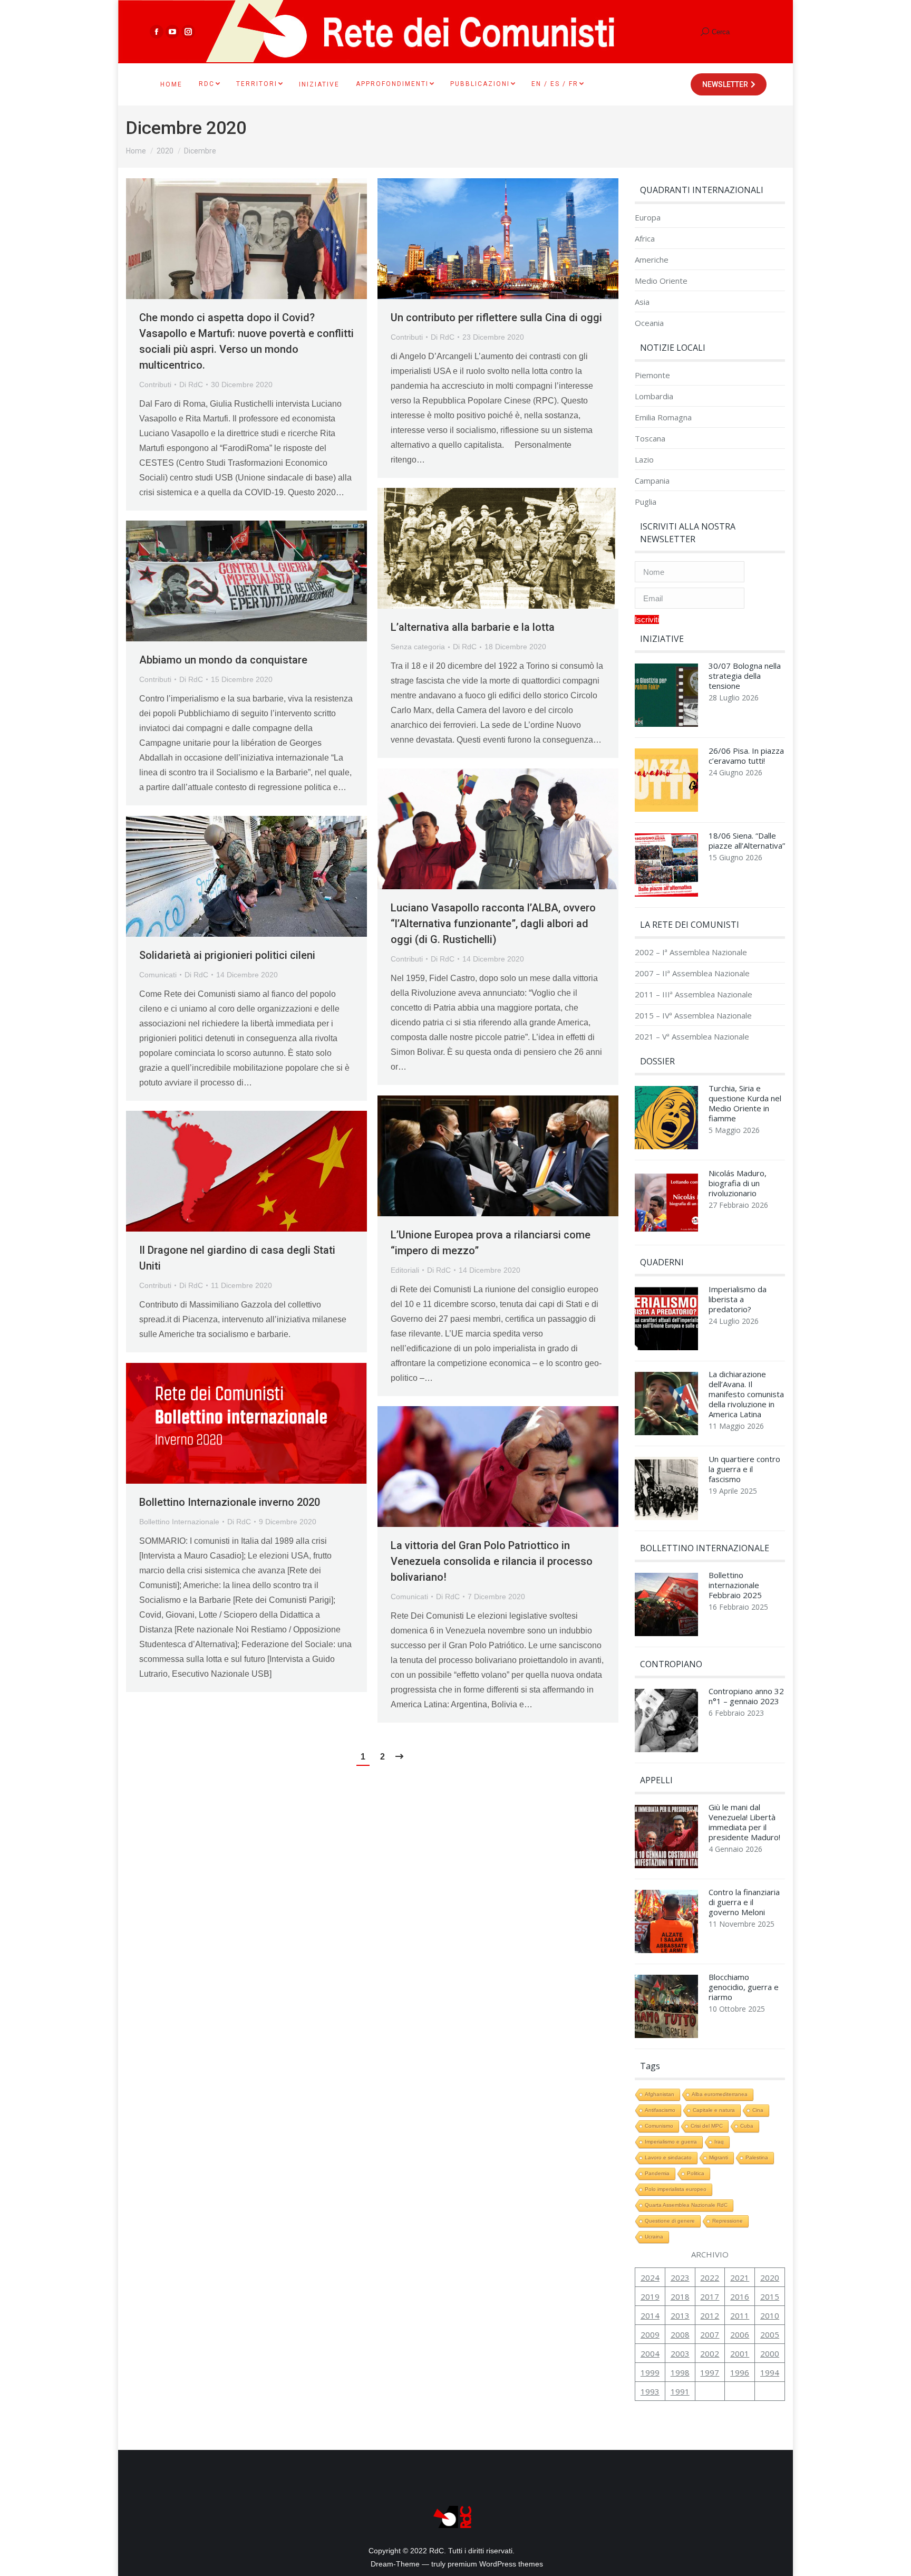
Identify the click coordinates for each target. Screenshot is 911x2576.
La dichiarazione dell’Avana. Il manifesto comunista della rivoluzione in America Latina (746, 1394)
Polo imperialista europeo (676, 2189)
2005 (770, 2334)
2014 (650, 2315)
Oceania (649, 323)
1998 (680, 2372)
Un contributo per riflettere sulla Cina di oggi (496, 318)
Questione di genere (670, 2221)
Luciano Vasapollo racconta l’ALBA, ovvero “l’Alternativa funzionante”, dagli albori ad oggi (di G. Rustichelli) (493, 924)
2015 (770, 2296)
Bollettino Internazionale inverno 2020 (230, 1502)
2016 (740, 2296)
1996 (740, 2372)
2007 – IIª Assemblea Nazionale (692, 973)
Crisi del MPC (707, 2126)
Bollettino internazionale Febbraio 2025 (735, 1585)
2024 (650, 2277)
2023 (680, 2277)
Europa (648, 218)
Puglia (646, 502)
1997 (710, 2372)
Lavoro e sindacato (668, 2157)
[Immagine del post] (666, 698)
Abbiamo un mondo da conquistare (223, 660)
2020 (770, 2277)
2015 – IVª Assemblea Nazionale (693, 1016)
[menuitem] (171, 84)
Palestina (757, 2157)
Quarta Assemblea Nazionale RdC (686, 2205)
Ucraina (654, 2237)
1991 (680, 2391)
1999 (650, 2372)
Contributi (155, 385)
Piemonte (652, 375)
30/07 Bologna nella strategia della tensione (745, 676)
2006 (740, 2334)
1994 (770, 2372)
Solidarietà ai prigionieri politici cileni (227, 955)
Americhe (652, 260)
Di (191, 385)
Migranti (719, 2157)
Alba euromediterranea (720, 2094)
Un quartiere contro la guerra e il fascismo (744, 1469)
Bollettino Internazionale (179, 1522)
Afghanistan (660, 2094)
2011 (740, 2315)
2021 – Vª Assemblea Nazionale (692, 1037)
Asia (642, 302)
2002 (710, 2353)
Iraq (719, 2142)
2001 (740, 2353)
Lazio (644, 460)
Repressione (728, 2221)
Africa (645, 239)
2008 (680, 2334)
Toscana (650, 439)
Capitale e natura (714, 2110)
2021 (740, 2277)
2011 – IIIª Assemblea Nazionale (694, 994)
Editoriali (405, 1270)
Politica (696, 2173)
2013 (680, 2315)
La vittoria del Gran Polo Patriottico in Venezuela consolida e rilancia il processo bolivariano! (492, 1561)
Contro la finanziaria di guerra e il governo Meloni (744, 1902)
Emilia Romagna (663, 417)
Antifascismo (660, 2110)
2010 (770, 2315)
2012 (710, 2315)
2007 (710, 2334)
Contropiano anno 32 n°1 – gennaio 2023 (746, 1696)
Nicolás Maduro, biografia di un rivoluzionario (738, 1183)
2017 (710, 2296)
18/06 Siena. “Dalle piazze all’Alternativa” (747, 841)
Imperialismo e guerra (671, 2142)
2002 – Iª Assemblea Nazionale (691, 952)
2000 (770, 2353)
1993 (650, 2391)
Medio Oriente (661, 281)
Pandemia (657, 2173)
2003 (680, 2353)
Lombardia (654, 396)
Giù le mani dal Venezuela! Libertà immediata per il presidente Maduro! (744, 1822)
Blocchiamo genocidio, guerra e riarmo (744, 1987)
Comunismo (659, 2126)
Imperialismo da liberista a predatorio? (738, 1299)
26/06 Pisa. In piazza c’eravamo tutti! (746, 756)
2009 (650, 2334)
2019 (650, 2296)
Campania (652, 481)
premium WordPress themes (495, 2564)
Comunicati (158, 975)
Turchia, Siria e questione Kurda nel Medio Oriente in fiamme (745, 1103)
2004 (650, 2353)
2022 (710, 2277)
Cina (758, 2110)
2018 (680, 2296)
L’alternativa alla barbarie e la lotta (473, 627)
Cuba (747, 2126)
